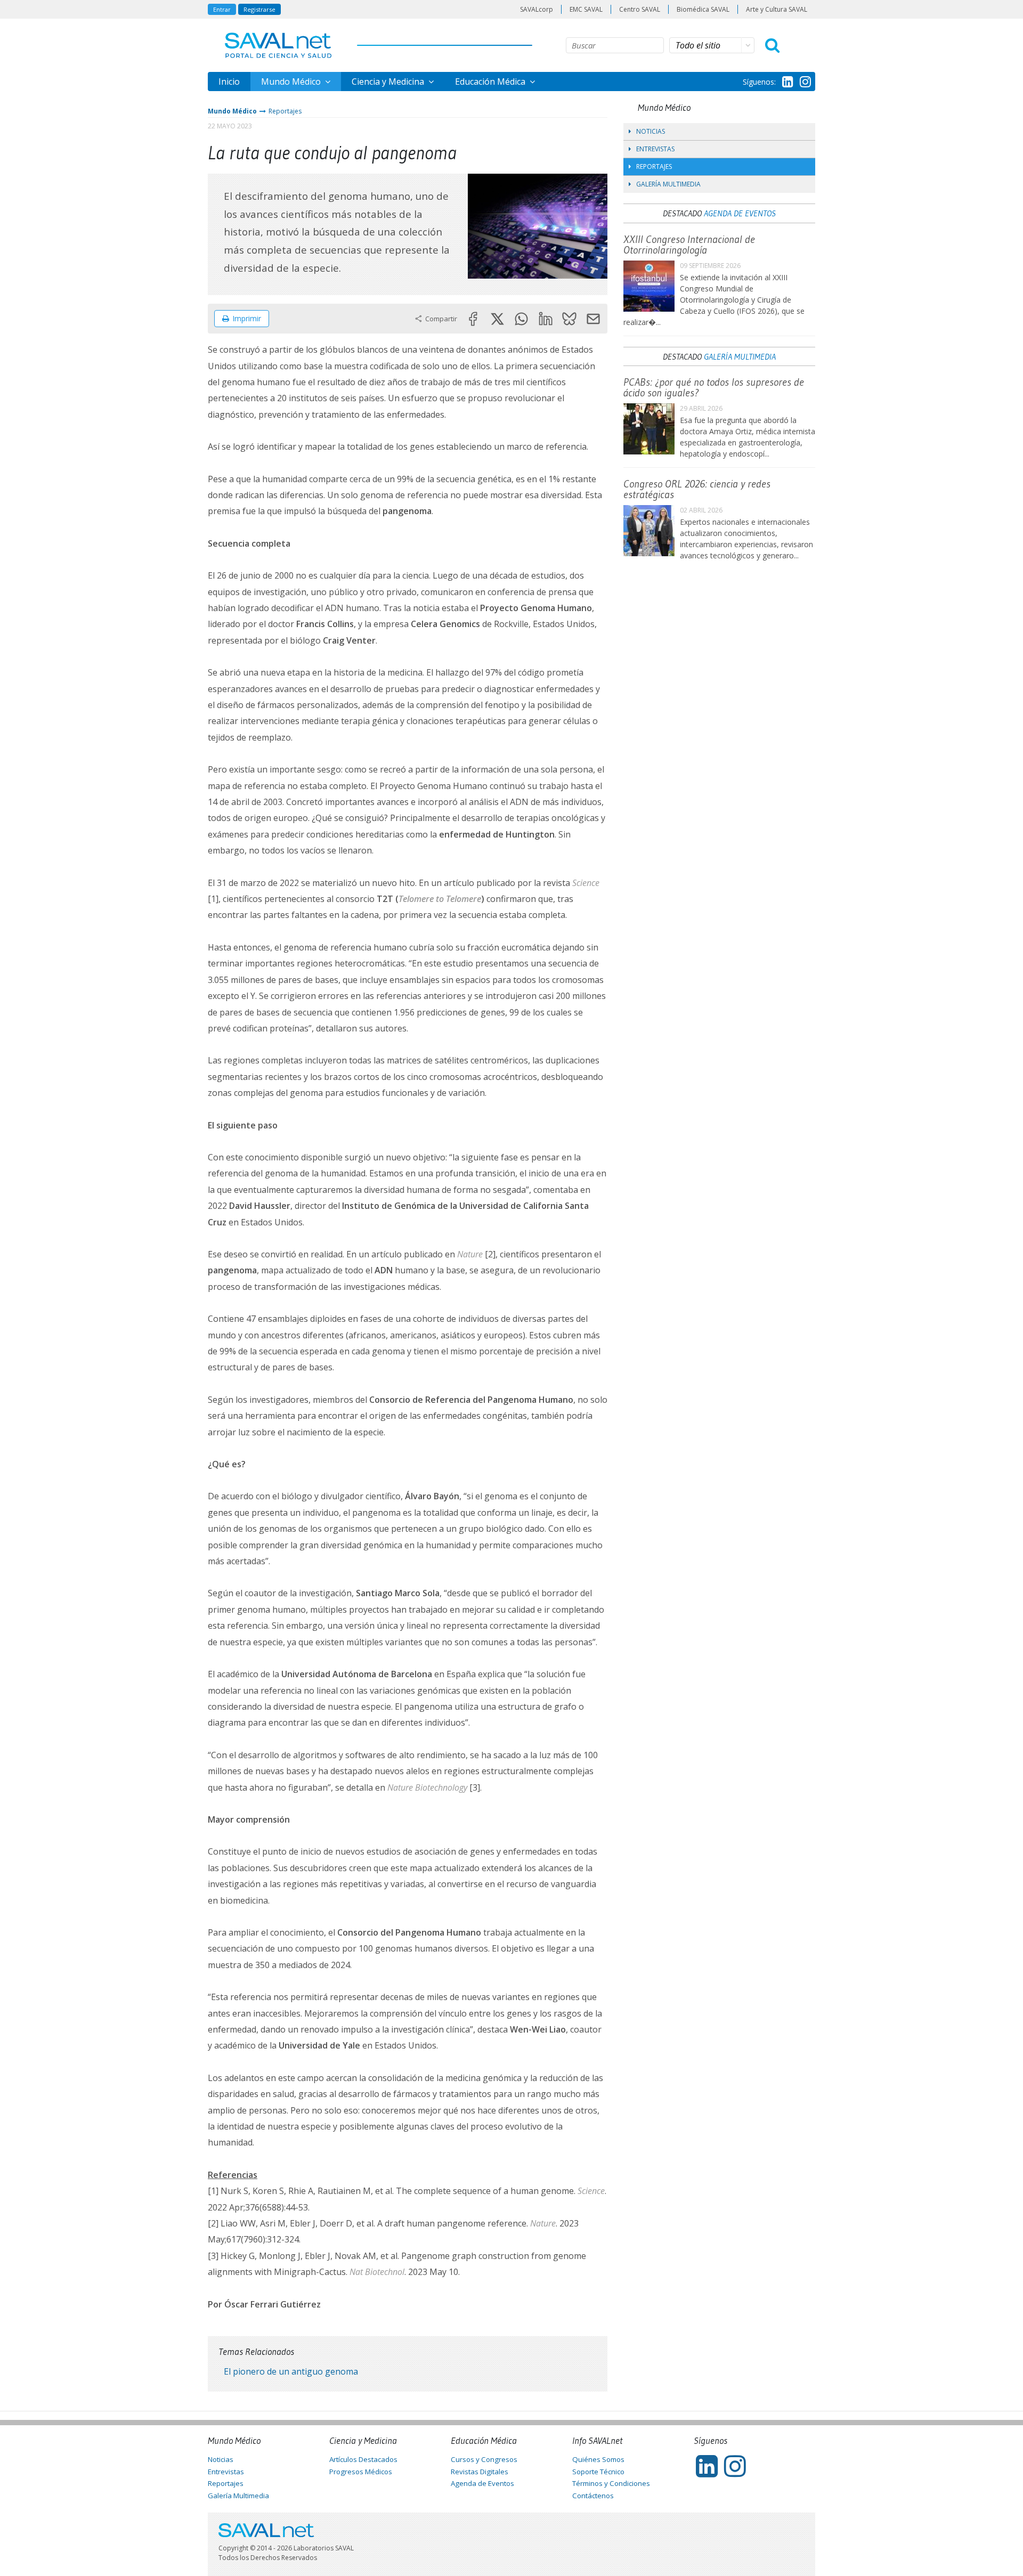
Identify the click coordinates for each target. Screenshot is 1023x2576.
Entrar (222, 9)
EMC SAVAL (586, 9)
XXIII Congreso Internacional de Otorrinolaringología (689, 245)
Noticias (651, 131)
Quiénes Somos (598, 2459)
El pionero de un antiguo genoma (291, 2371)
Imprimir (247, 318)
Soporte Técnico (598, 2472)
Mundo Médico (292, 82)
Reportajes (285, 111)
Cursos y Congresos (484, 2459)
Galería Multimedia (668, 184)
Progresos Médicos (361, 2472)
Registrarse (259, 9)
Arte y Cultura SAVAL (777, 9)
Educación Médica (491, 82)
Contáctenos (593, 2496)
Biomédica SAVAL (703, 9)
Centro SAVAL (640, 9)
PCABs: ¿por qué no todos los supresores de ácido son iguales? (714, 387)
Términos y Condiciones (611, 2483)
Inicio (229, 82)
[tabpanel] (538, 226)
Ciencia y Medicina (389, 82)
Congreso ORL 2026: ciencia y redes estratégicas (697, 489)
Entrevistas (655, 149)
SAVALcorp (537, 9)
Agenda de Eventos (740, 213)
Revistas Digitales (480, 2472)
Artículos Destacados (363, 2459)
